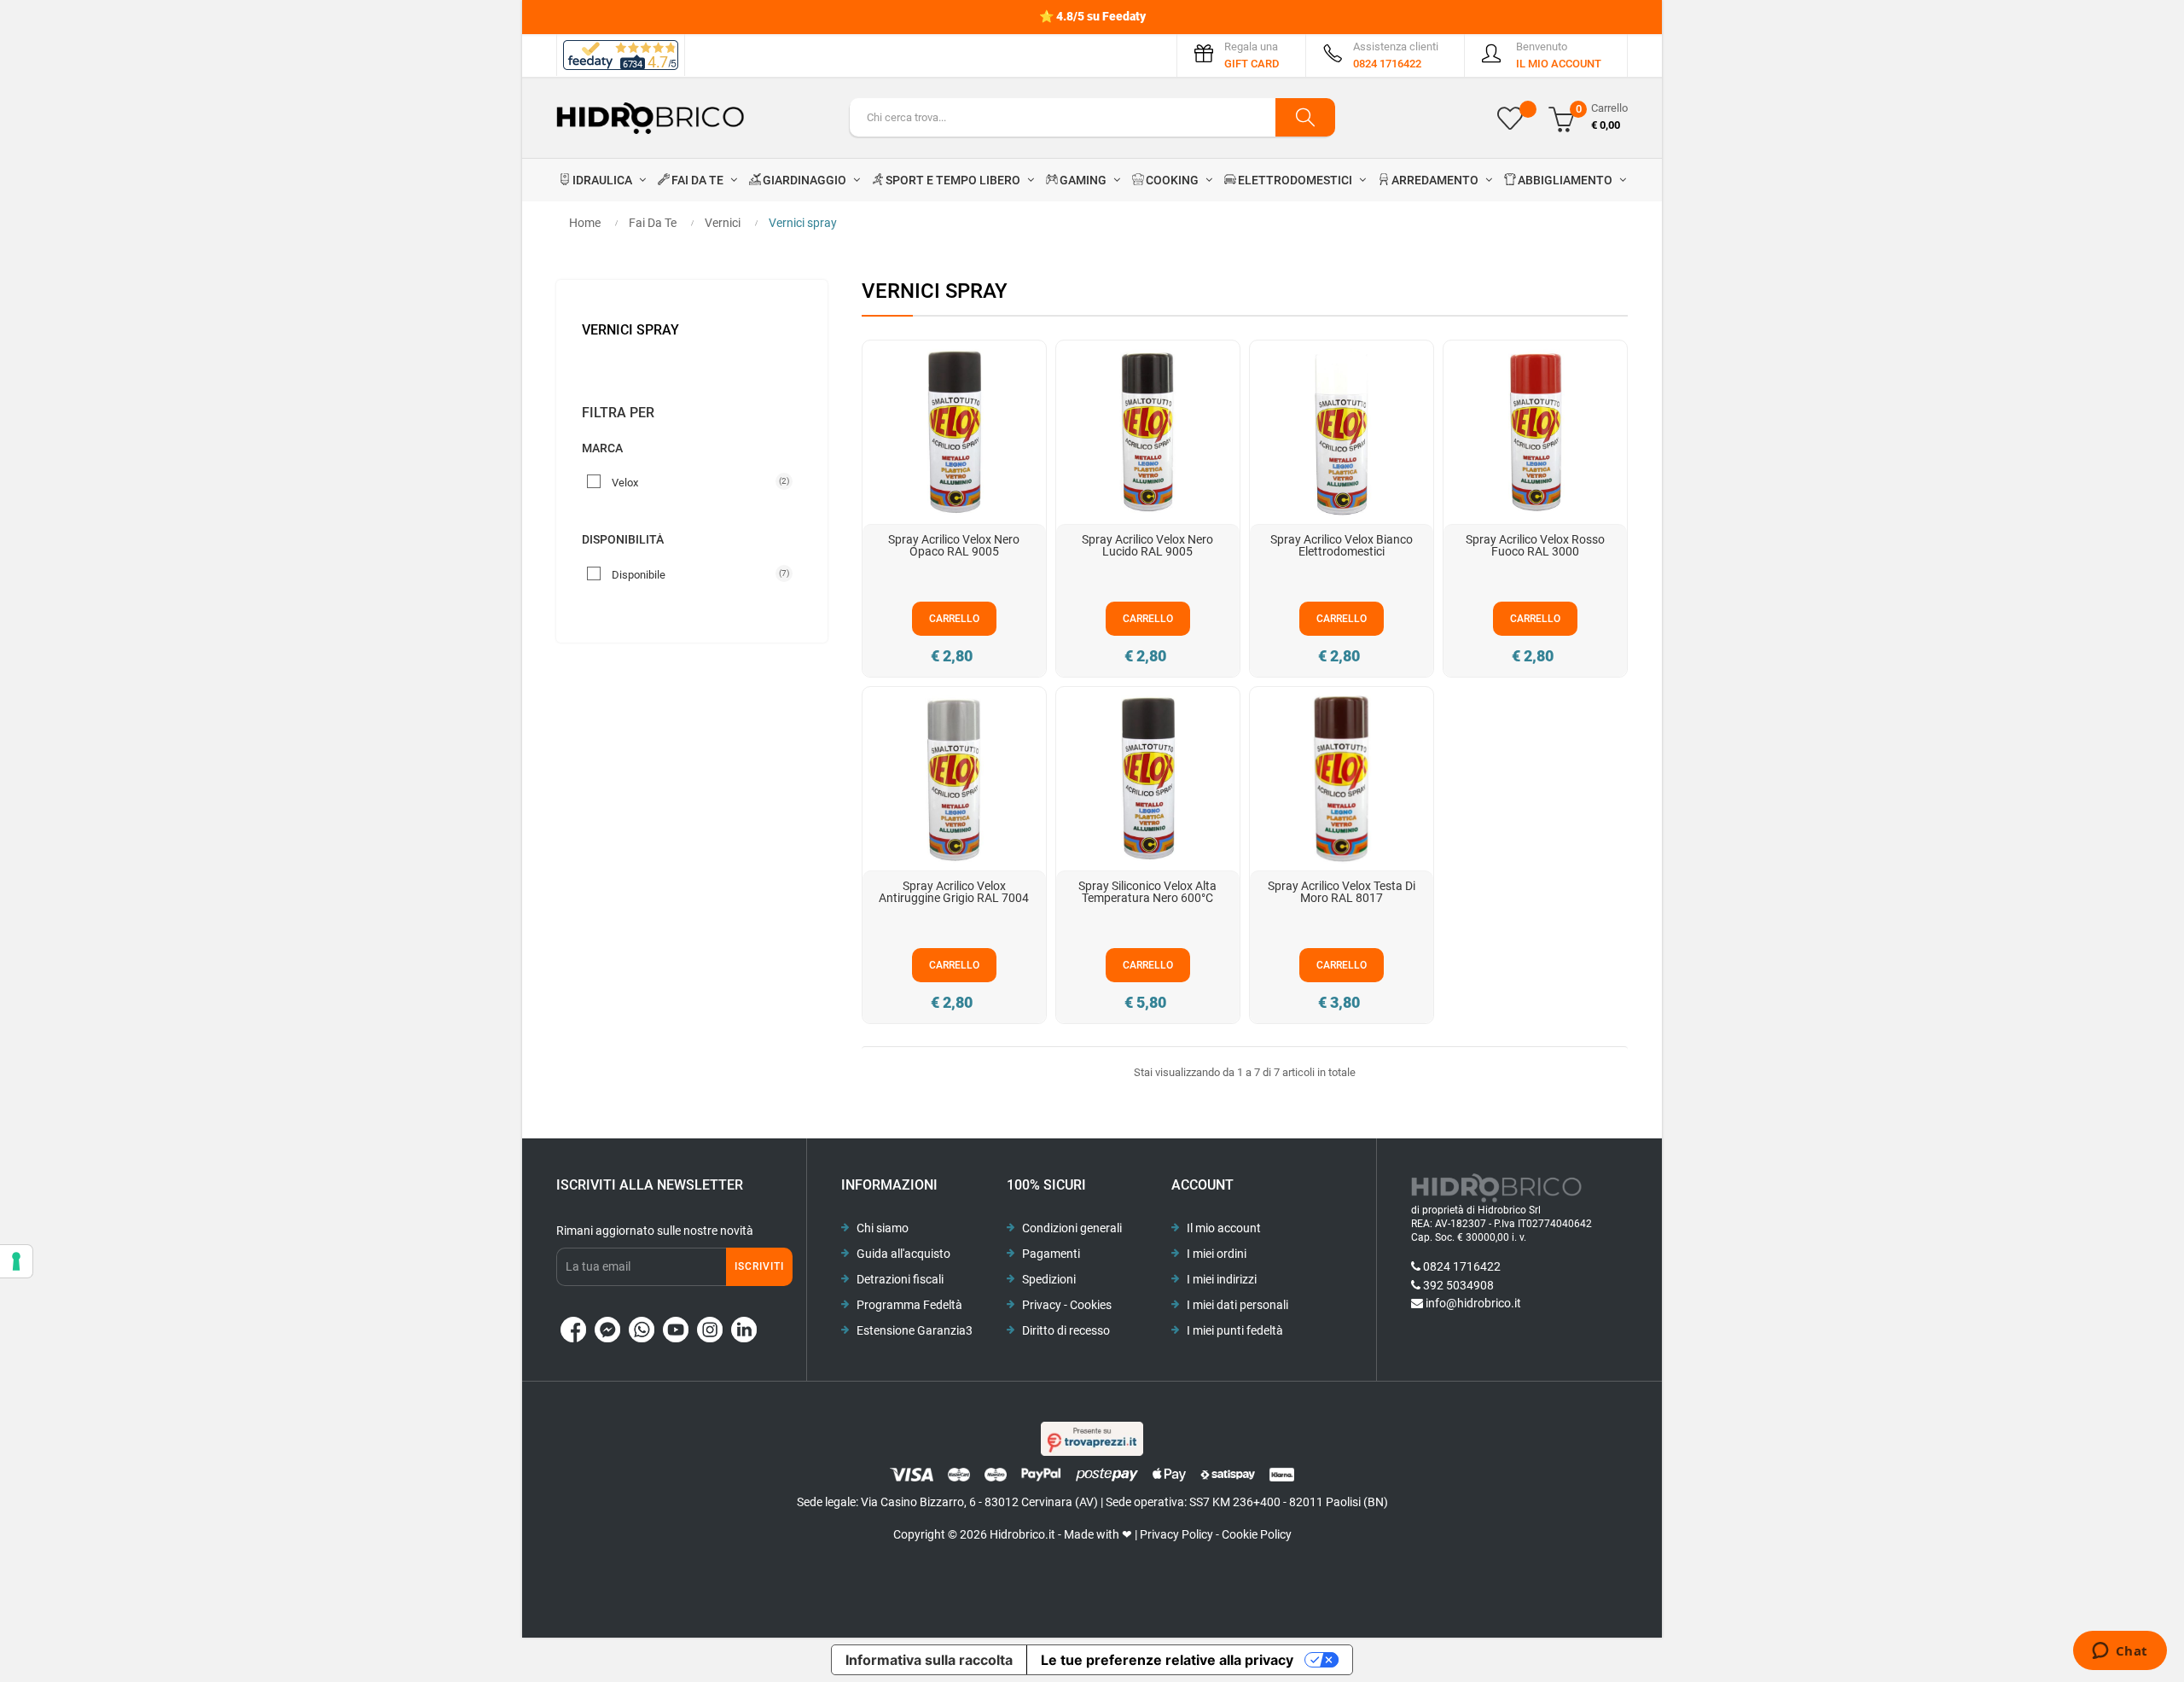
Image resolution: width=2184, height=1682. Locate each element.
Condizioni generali (1072, 1228)
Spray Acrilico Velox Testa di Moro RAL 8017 (1342, 892)
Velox (695, 483)
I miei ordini (1217, 1254)
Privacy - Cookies (1067, 1305)
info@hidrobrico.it (1473, 1303)
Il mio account (1224, 1228)
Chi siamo (883, 1228)
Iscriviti (759, 1266)
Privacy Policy (1176, 1534)
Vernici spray (630, 330)
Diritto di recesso (1066, 1330)
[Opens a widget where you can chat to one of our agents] (2120, 1652)
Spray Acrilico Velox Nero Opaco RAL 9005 (954, 545)
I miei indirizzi (1222, 1279)
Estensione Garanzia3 (915, 1330)
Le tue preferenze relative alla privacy (1167, 1660)
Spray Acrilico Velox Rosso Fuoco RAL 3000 (1535, 545)
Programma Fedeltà (909, 1305)
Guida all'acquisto (903, 1254)
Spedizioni (1049, 1279)
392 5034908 (1458, 1285)
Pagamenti (1051, 1254)
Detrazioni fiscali (900, 1279)
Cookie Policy (1257, 1534)
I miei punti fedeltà (1235, 1330)
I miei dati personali (1237, 1305)
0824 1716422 (1462, 1266)
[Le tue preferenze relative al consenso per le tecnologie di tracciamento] (16, 1261)
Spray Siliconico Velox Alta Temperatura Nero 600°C (1147, 892)
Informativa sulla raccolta (929, 1660)
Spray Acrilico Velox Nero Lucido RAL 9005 (1147, 545)
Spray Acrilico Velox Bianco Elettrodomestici (1342, 545)
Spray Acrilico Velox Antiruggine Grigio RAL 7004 (954, 892)
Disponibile (695, 575)
